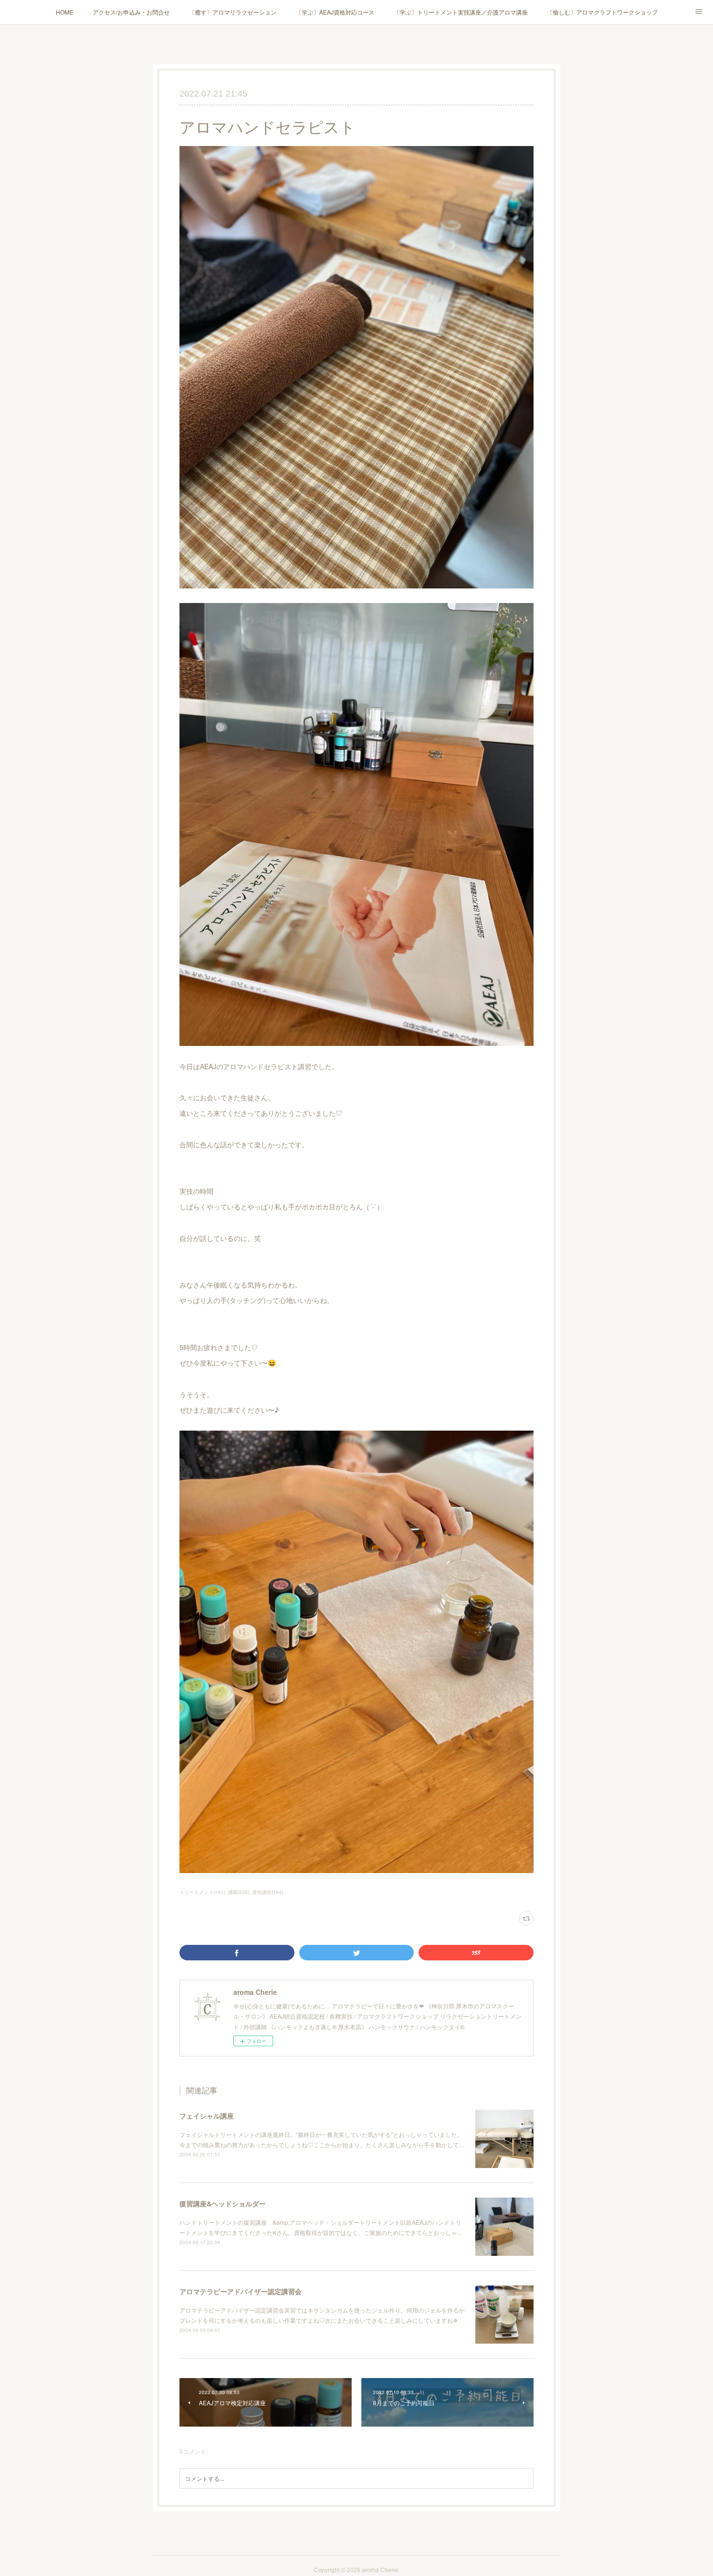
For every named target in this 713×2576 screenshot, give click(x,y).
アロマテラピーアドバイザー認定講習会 (241, 2291)
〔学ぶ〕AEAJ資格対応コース (335, 12)
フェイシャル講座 (207, 2116)
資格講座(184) (268, 1892)
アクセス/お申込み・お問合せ (131, 12)
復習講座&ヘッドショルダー (223, 2203)
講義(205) (239, 1892)
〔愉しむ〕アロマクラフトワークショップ (602, 12)
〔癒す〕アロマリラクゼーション (233, 12)
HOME (65, 12)
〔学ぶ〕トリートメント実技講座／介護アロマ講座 (461, 12)
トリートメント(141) (202, 1892)
